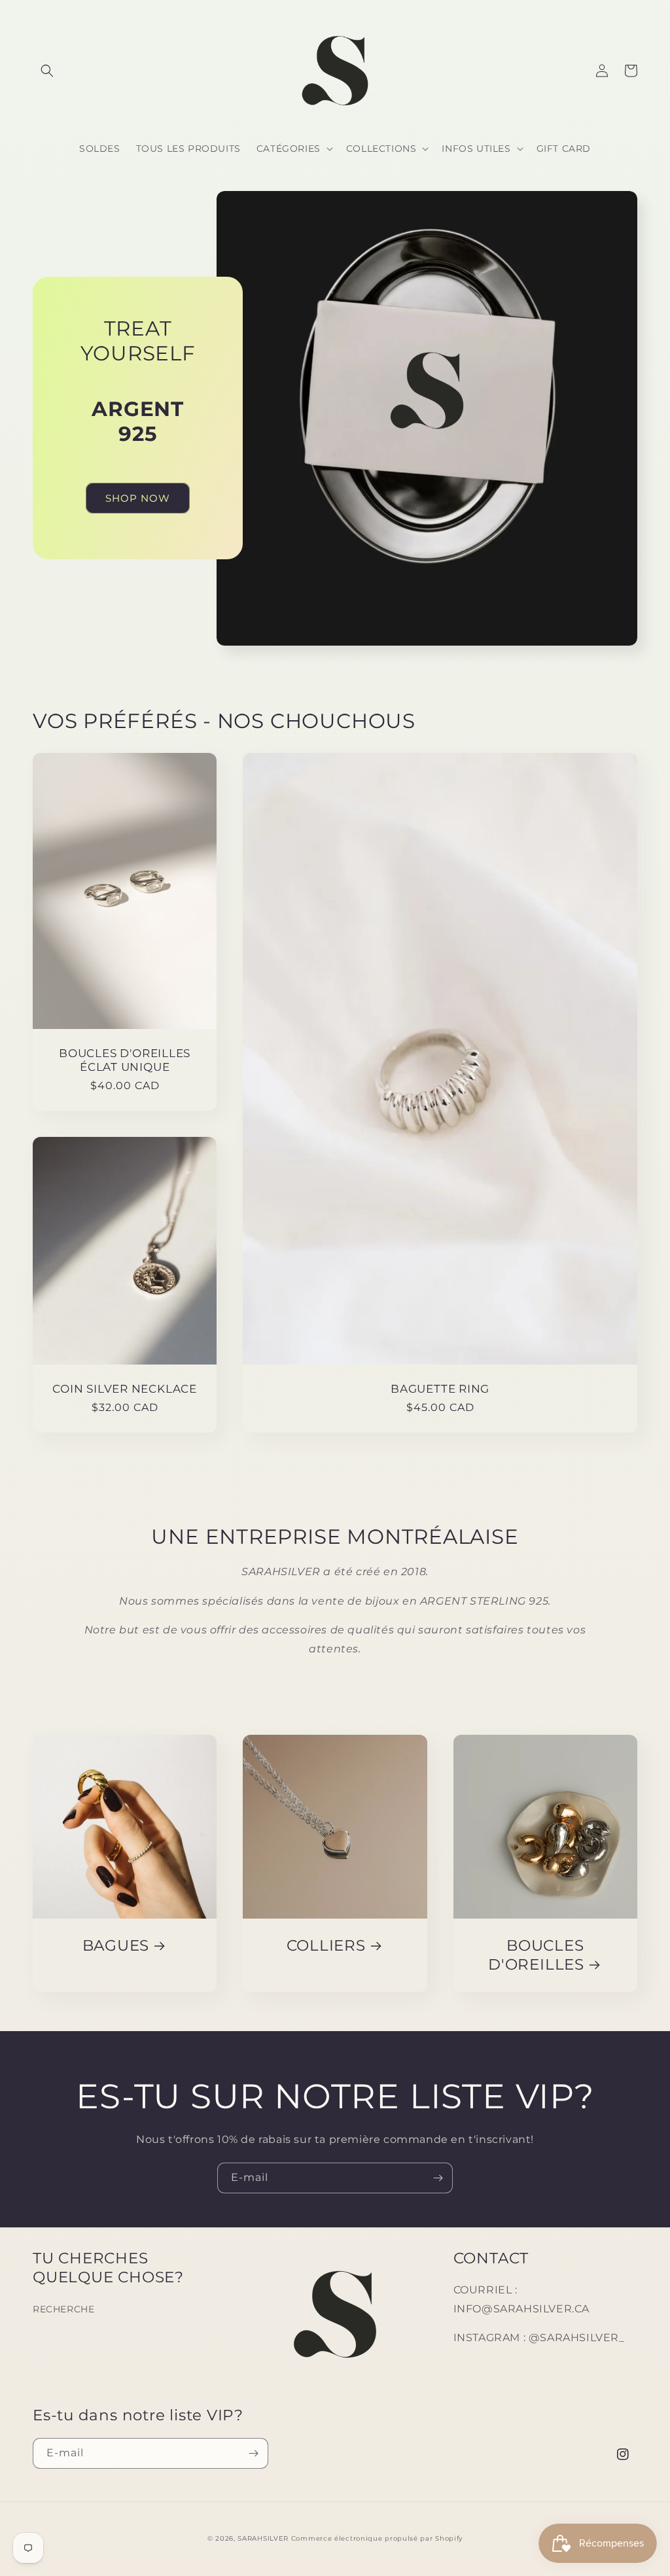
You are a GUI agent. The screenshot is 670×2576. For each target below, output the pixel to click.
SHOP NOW (138, 498)
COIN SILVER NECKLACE (125, 1389)
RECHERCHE (63, 2309)
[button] (47, 71)
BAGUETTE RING (440, 1389)
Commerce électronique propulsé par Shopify (377, 2538)
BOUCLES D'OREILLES (536, 1955)
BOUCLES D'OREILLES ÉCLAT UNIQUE (125, 1060)
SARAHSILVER (263, 2538)
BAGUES (116, 1945)
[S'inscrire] (438, 2178)
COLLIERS (326, 1945)
